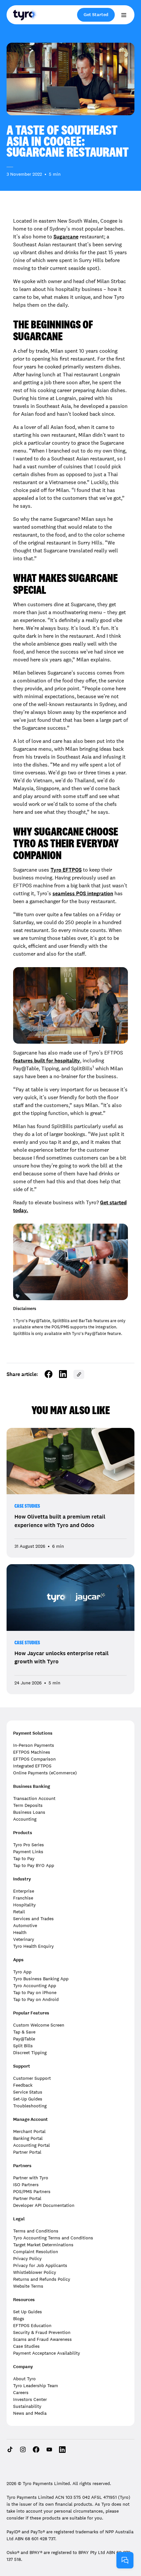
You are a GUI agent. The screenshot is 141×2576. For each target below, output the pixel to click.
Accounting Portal (31, 2145)
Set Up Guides (28, 2312)
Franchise (23, 1898)
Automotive (25, 1925)
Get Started (96, 15)
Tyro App (22, 1972)
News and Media (30, 2413)
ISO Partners (26, 2185)
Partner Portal (27, 2152)
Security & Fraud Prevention (42, 2332)
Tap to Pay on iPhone (35, 1992)
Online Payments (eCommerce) (45, 1773)
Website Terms (28, 2286)
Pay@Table (24, 2039)
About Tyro (24, 2379)
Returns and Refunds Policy (42, 2279)
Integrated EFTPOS (32, 1766)
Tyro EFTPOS (66, 870)
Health (20, 1932)
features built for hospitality (47, 1061)
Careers (21, 2392)
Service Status (28, 2092)
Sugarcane (66, 237)
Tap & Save (24, 2032)
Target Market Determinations (43, 2245)
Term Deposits (28, 1805)
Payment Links (28, 1852)
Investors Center (30, 2399)
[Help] (125, 2560)
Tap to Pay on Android (36, 1999)
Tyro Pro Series (29, 1845)
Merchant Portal (29, 2131)
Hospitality (24, 1905)
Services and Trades (33, 1919)
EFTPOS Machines (32, 1752)
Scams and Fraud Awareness (42, 2339)
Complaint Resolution (36, 2252)
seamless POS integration (83, 893)
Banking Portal (28, 2138)
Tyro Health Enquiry (33, 1946)
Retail (19, 1912)
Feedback (23, 2085)
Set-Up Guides (28, 2099)
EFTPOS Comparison (34, 1759)
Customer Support (32, 2078)
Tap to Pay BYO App (34, 1865)
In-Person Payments (34, 1745)
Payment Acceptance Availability (47, 2353)
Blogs (19, 2319)
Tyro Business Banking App (41, 1979)
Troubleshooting (30, 2106)
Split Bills (23, 2046)
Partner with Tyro (31, 2178)
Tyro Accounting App (35, 1986)
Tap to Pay (24, 1858)
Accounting (25, 1819)
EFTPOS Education (32, 2325)
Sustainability (27, 2406)
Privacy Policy (27, 2258)
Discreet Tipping (30, 2053)
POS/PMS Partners (32, 2191)
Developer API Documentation (44, 2205)
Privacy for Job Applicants (40, 2265)
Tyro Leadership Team (36, 2386)
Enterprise (24, 1891)
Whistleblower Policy (35, 2272)
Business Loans (29, 1812)
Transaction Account (34, 1798)
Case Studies (27, 1506)
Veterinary (24, 1939)
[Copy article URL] (79, 1374)
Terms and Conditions (36, 2231)
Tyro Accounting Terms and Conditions (53, 2238)
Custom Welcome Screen (39, 2025)
